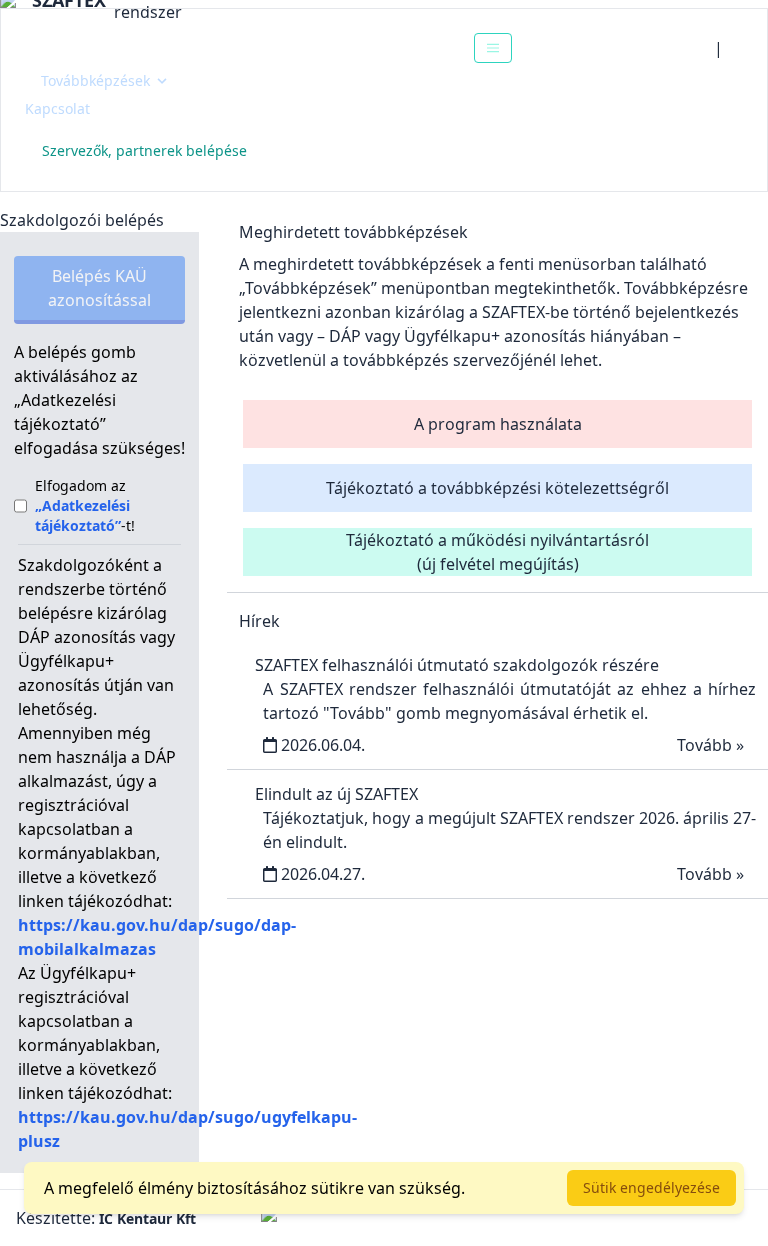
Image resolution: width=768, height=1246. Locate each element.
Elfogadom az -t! (85, 505)
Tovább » (710, 745)
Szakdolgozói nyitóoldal (136, 47)
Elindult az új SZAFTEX (336, 794)
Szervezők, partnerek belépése (144, 150)
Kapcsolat (57, 108)
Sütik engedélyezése (651, 1187)
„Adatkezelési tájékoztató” (82, 515)
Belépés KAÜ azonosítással (99, 288)
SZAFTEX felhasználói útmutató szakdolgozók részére (457, 665)
